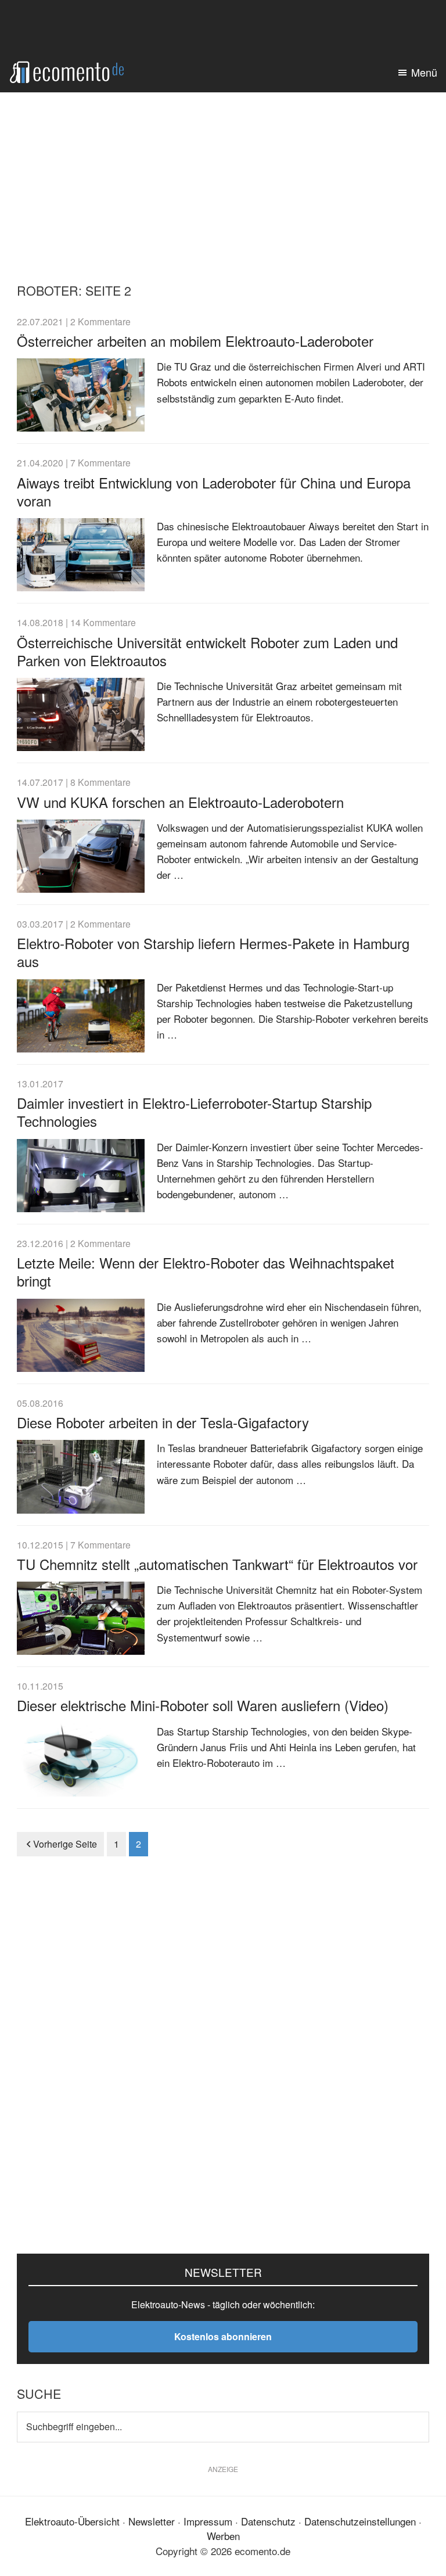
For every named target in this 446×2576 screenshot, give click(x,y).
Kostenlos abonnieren (223, 2336)
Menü (424, 72)
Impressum (208, 2521)
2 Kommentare (100, 321)
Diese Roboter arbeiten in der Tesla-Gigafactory (163, 1422)
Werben (223, 2536)
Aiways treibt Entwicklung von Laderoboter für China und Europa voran (214, 491)
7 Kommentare (100, 462)
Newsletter (152, 2521)
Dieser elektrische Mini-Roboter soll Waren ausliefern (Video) (203, 1705)
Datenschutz (268, 2521)
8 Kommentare (100, 782)
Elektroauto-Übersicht (72, 2521)
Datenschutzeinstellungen (360, 2521)
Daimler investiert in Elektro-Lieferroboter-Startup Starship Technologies (194, 1112)
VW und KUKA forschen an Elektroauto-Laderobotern (180, 802)
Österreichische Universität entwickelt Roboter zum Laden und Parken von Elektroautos (207, 651)
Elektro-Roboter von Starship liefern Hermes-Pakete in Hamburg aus (213, 952)
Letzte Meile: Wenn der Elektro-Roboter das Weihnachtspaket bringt (206, 1271)
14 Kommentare (103, 622)
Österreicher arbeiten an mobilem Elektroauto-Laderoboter (195, 341)
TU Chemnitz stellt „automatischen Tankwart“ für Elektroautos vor (217, 1564)
